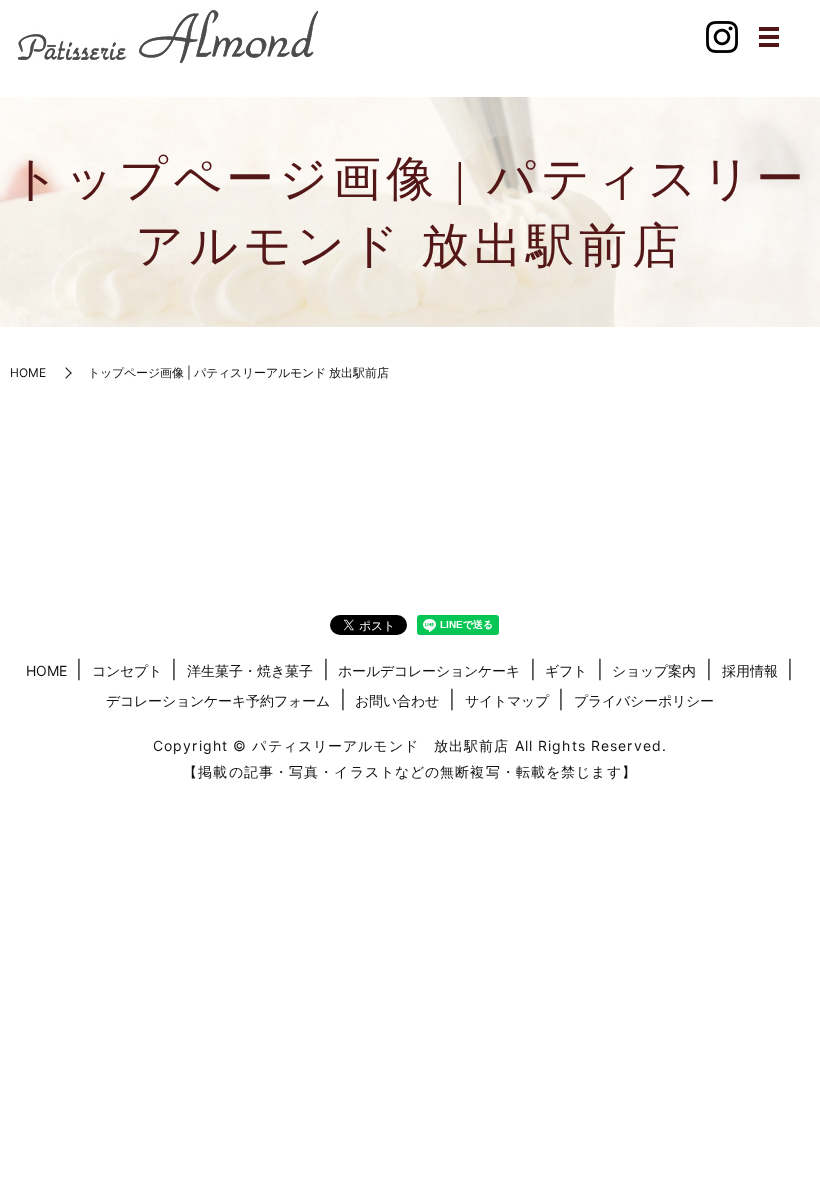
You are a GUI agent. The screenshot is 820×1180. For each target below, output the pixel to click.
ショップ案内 (654, 670)
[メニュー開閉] (769, 37)
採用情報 (750, 670)
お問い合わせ (397, 700)
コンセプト (127, 670)
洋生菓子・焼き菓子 (250, 670)
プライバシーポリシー (644, 700)
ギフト (566, 670)
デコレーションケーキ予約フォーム (218, 700)
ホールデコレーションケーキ (429, 670)
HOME (28, 372)
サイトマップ (507, 700)
